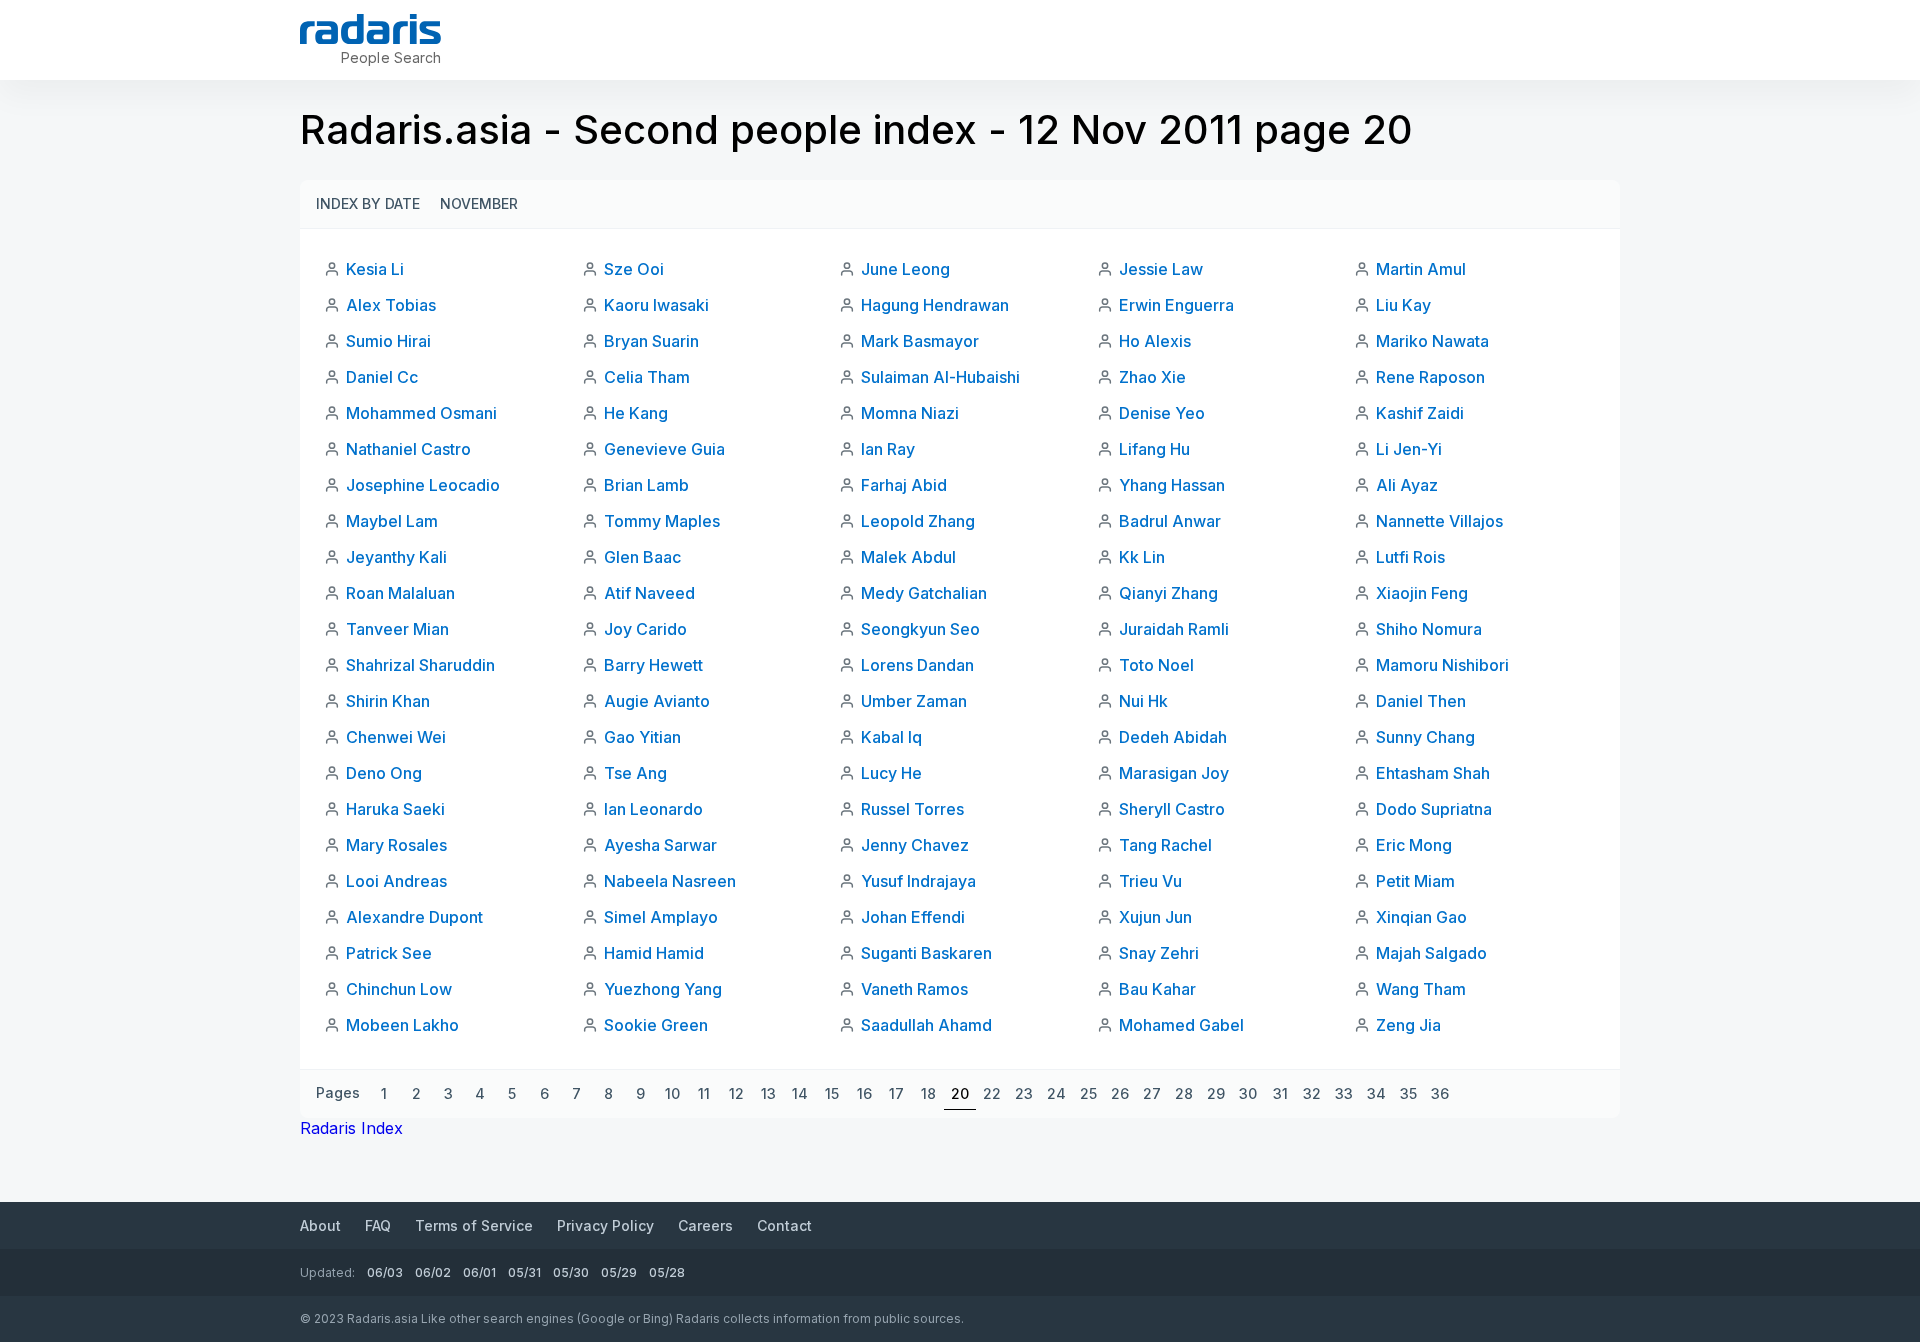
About (320, 1225)
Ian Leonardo (653, 809)
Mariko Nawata (1432, 341)
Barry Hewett (653, 665)
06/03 (385, 1272)
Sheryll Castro (1172, 809)
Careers (705, 1225)
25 (1088, 1093)
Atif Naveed (649, 593)
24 (1056, 1093)
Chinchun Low (399, 989)
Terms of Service (474, 1225)
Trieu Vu (1150, 881)
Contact (784, 1225)
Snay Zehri (1159, 953)
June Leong (905, 269)
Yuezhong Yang (663, 989)
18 (928, 1093)
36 (1440, 1093)
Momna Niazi (910, 413)
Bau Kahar (1157, 989)
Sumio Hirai (388, 341)
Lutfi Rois (1410, 557)
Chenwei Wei (396, 737)
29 (1216, 1093)
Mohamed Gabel (1181, 1025)
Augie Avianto (657, 701)
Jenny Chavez (915, 845)
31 (1280, 1093)
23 (1024, 1093)
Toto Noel (1156, 665)
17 (896, 1093)
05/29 (619, 1272)
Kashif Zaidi (1420, 413)
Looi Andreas (396, 881)
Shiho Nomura (1429, 629)
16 (864, 1093)
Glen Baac (642, 557)
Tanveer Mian (397, 629)
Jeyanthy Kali (396, 557)
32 (1312, 1093)
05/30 (571, 1272)
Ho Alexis (1155, 341)
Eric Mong (1414, 845)
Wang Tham (1421, 989)
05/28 (667, 1272)
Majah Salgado (1431, 953)
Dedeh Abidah (1173, 737)
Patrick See (389, 953)
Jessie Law (1161, 269)
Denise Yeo (1162, 413)
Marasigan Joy (1174, 773)
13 (768, 1093)
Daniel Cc (382, 377)
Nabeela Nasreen (670, 881)
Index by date (368, 203)
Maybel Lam (392, 521)
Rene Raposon (1430, 377)
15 (832, 1093)
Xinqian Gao (1421, 917)
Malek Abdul (908, 557)
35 (1408, 1093)
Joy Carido (645, 629)
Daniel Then (1421, 701)
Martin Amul (1421, 269)
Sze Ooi (634, 269)
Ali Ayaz (1407, 485)
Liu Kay (1403, 305)
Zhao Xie (1152, 377)
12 (736, 1093)
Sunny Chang (1425, 737)
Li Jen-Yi (1409, 449)
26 (1120, 1093)
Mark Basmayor (920, 341)
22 (992, 1093)
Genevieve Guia (664, 449)
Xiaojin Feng (1422, 593)
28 (1184, 1093)
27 (1152, 1093)
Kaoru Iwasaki (656, 305)
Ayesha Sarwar (660, 845)
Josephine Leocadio (423, 485)
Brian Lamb (646, 485)
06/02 (433, 1272)
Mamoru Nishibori (1442, 665)
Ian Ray (888, 449)
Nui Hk (1143, 701)
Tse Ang (635, 773)
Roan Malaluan (400, 593)
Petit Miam (1415, 881)
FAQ (378, 1225)
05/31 (524, 1272)
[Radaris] (370, 29)
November (479, 203)
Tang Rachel (1165, 845)
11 (704, 1093)
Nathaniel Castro (408, 449)
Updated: (327, 1272)
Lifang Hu (1154, 449)
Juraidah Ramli (1174, 629)
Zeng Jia (1408, 1025)
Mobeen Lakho (402, 1025)
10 (672, 1093)
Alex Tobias (391, 305)
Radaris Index (351, 1128)
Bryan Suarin (651, 341)
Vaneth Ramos (914, 989)
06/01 (479, 1272)
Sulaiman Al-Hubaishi (940, 377)
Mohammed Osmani (421, 413)
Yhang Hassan (1172, 485)
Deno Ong (384, 773)
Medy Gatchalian (924, 593)
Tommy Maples (662, 521)
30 (1248, 1093)
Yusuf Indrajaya (918, 881)
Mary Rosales (396, 845)
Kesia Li (375, 269)
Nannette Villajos (1439, 521)
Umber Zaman (914, 701)
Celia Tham (647, 377)
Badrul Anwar (1170, 521)
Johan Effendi (913, 917)
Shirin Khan (388, 701)
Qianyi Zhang (1168, 593)
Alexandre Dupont (414, 917)
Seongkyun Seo (920, 629)
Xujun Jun (1155, 917)
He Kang (636, 413)
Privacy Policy (605, 1225)
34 (1376, 1093)
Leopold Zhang (918, 521)
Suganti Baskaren (926, 953)
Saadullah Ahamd (926, 1025)
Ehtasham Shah (1433, 773)
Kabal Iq (891, 737)
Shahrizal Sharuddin (420, 665)
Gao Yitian (642, 737)
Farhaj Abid (904, 485)
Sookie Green (656, 1025)
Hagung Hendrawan (935, 305)
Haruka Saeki (395, 809)
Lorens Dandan (917, 665)
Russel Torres (912, 809)
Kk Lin (1142, 557)
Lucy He (891, 773)
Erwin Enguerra (1176, 305)
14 (800, 1093)
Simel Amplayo (661, 917)
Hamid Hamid (654, 953)
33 (1344, 1093)
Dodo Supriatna (1434, 809)
